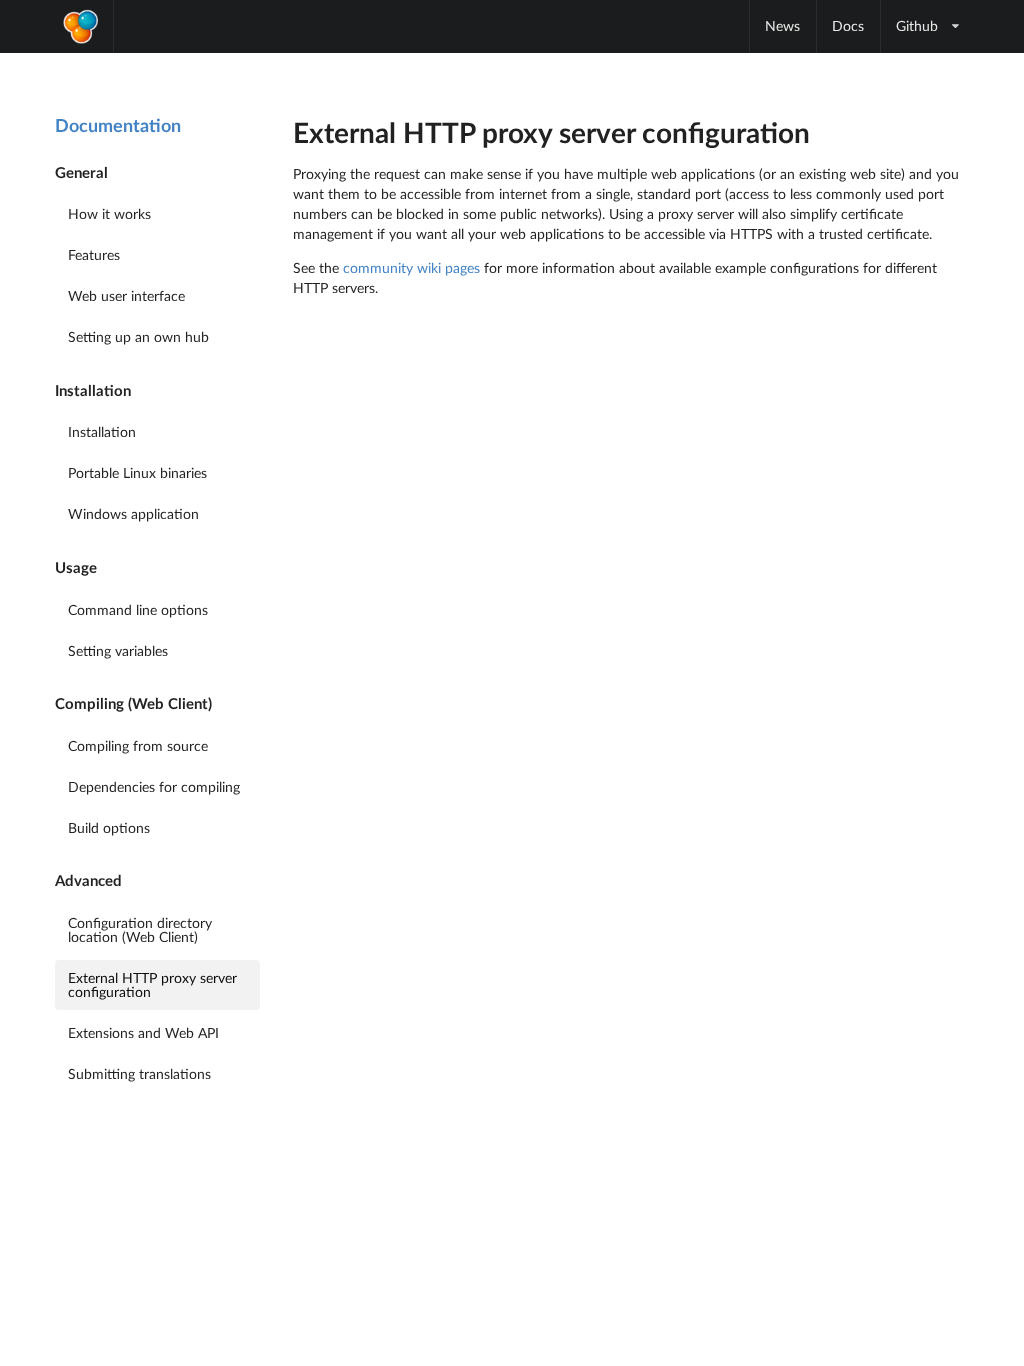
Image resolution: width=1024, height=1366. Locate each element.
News (782, 25)
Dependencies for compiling (154, 786)
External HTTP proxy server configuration (152, 984)
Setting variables (118, 650)
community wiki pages (411, 267)
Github (917, 25)
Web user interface (126, 295)
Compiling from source (138, 745)
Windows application (133, 513)
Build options (109, 827)
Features (94, 254)
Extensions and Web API (143, 1032)
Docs (848, 25)
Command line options (138, 609)
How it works (109, 213)
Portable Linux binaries (137, 472)
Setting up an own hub (138, 336)
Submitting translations (139, 1073)
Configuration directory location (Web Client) (140, 929)
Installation (102, 431)
